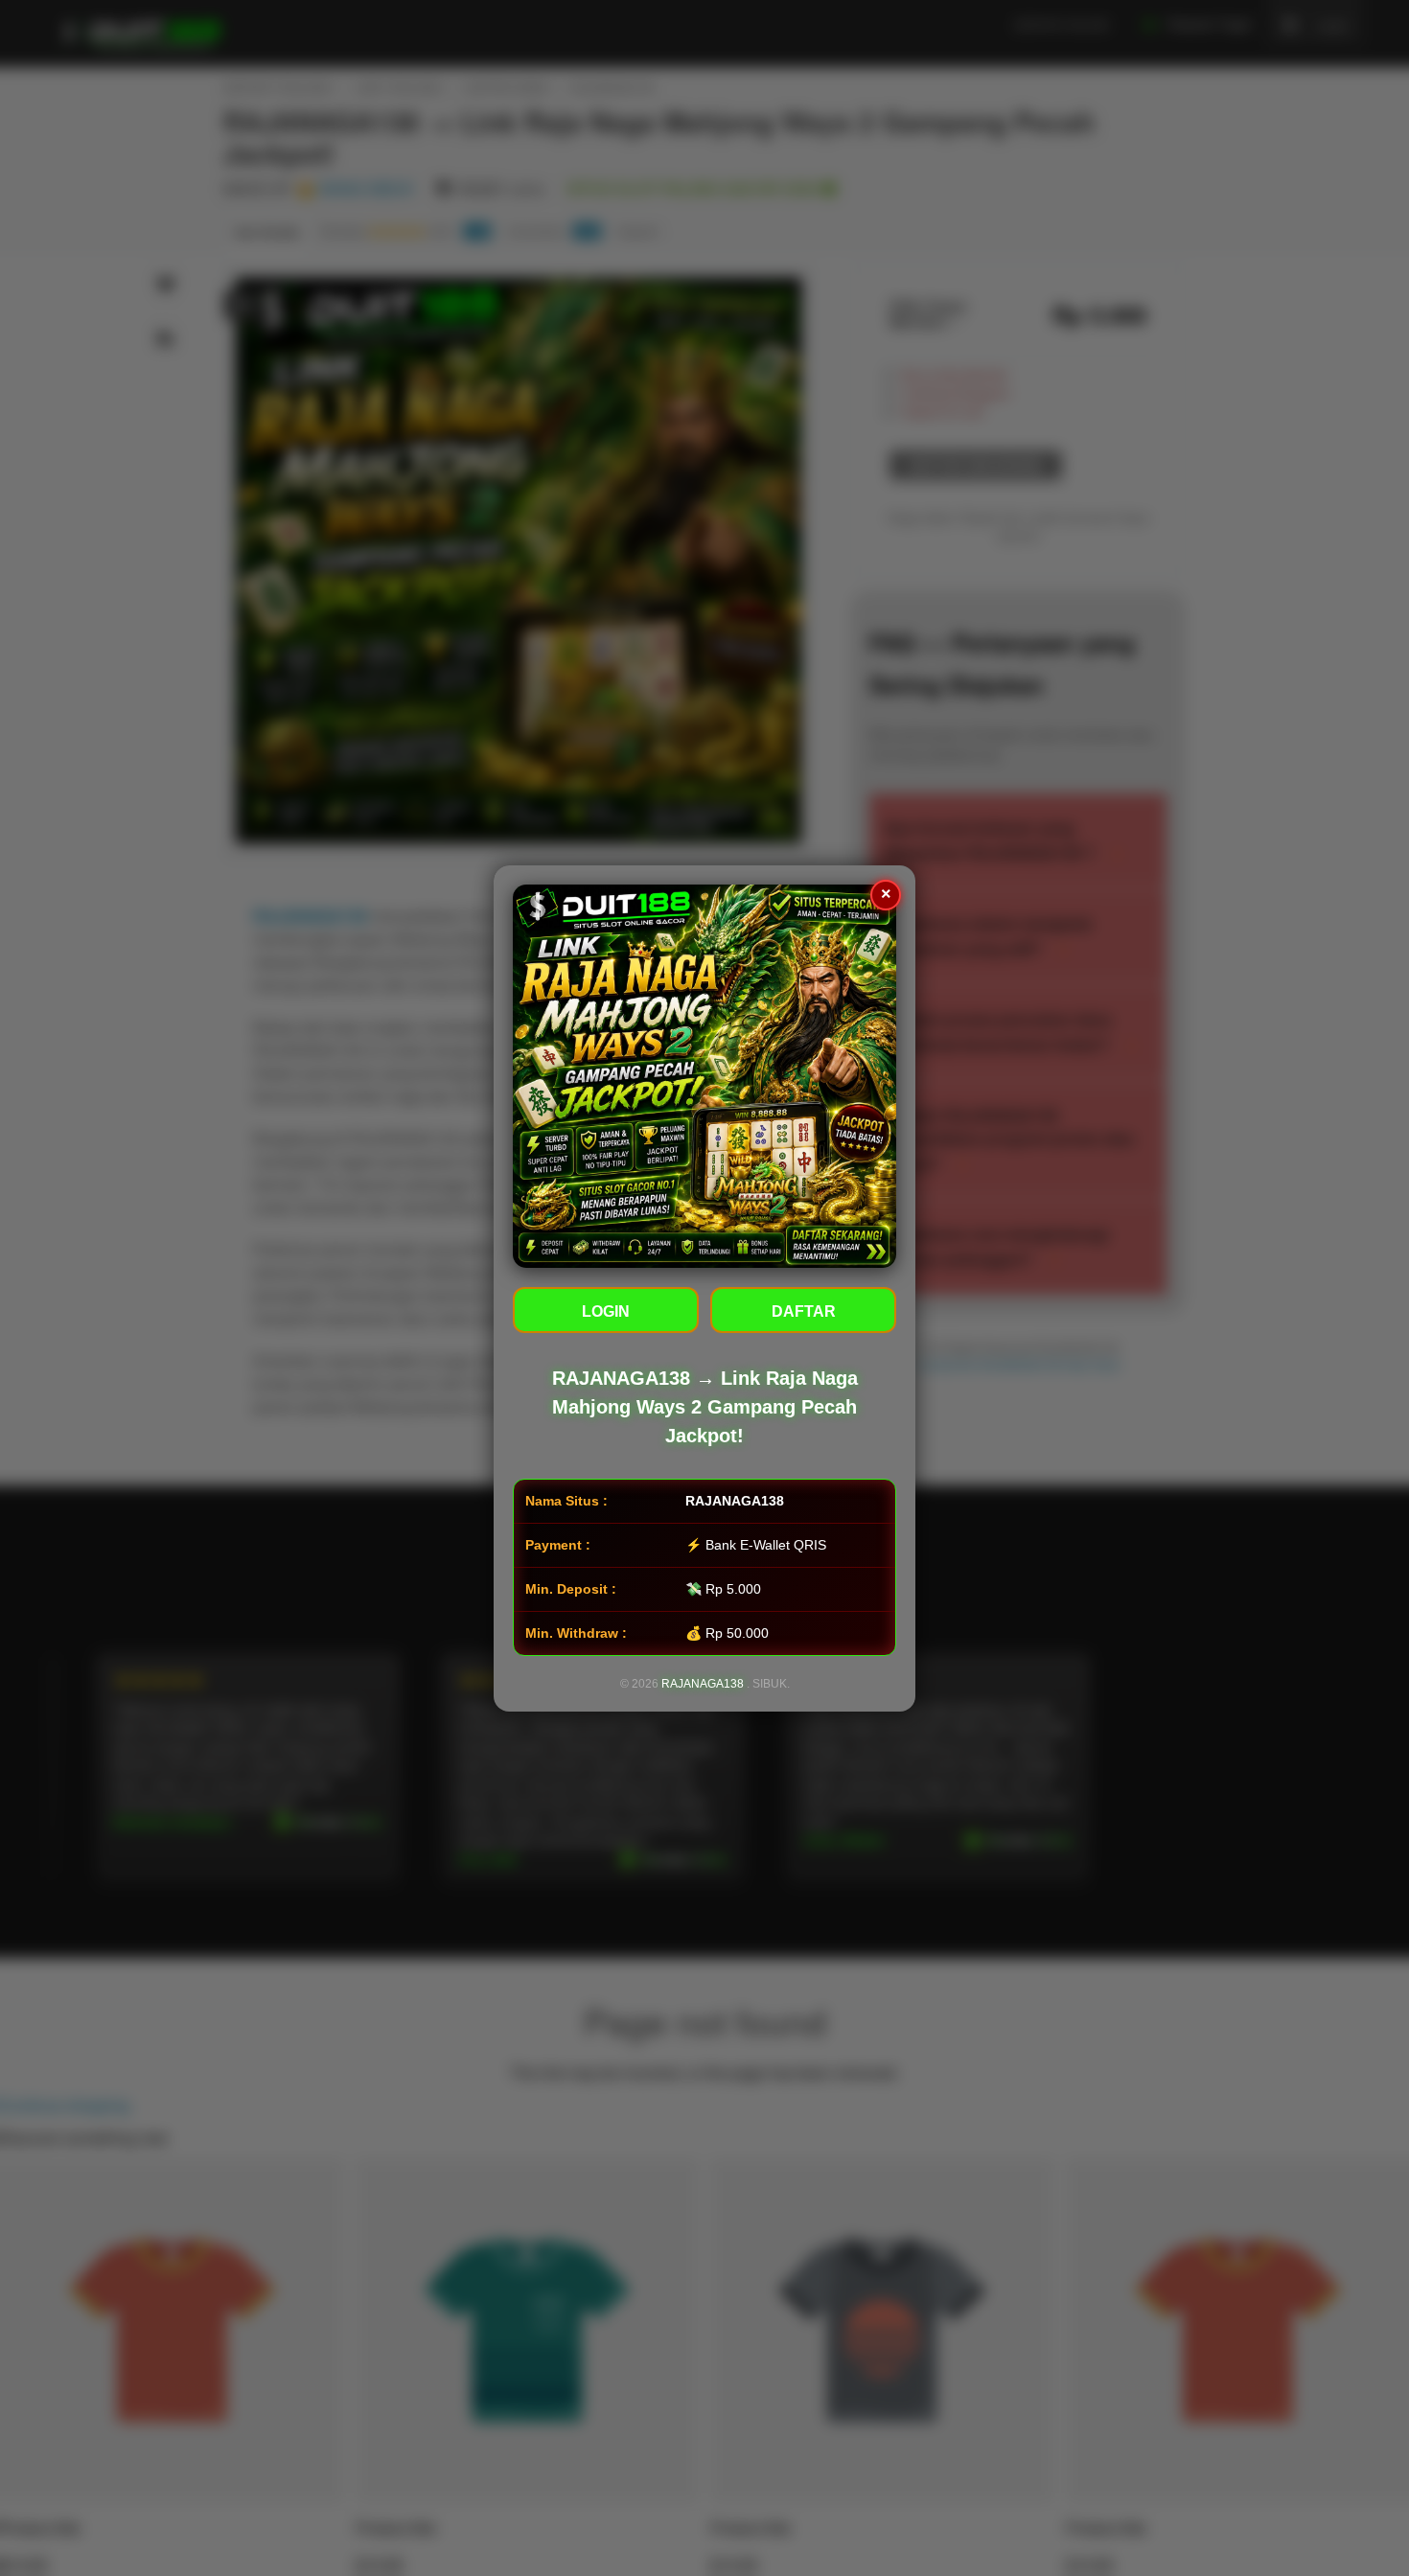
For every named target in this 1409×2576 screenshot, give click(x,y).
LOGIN (606, 1311)
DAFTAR (804, 1311)
